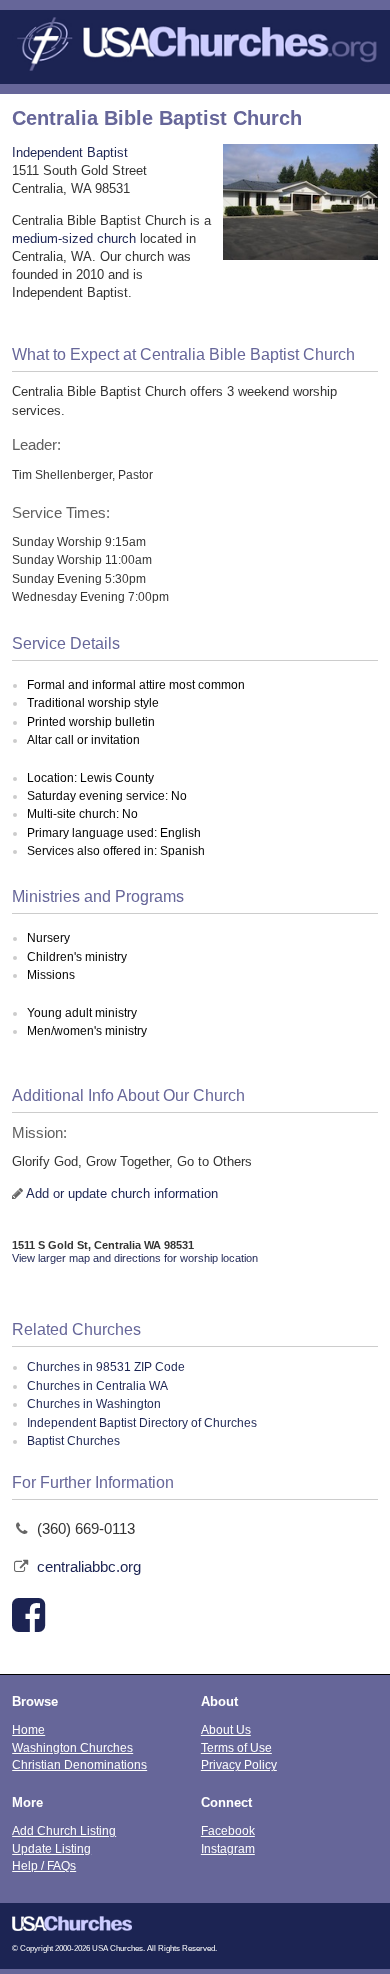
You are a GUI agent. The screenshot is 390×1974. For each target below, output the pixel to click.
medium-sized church (74, 238)
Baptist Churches (73, 1441)
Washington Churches (72, 1747)
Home (28, 1729)
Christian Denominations (79, 1764)
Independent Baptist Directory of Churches (142, 1423)
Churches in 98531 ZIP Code (106, 1367)
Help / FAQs (44, 1865)
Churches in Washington (94, 1404)
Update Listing (51, 1848)
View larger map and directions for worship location (135, 1258)
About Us (226, 1729)
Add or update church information (122, 1193)
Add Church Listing (64, 1830)
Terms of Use (236, 1747)
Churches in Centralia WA (97, 1386)
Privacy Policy (239, 1764)
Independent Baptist (70, 152)
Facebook (228, 1830)
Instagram (228, 1848)
